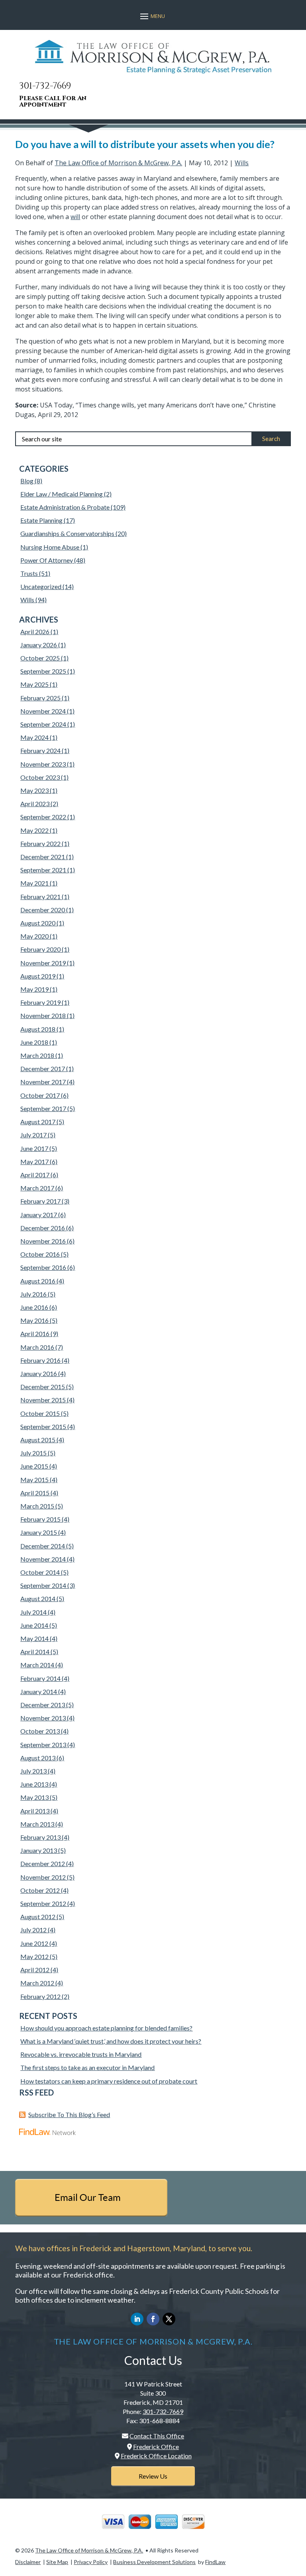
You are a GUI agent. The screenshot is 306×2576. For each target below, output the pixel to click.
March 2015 (37, 1506)
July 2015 (33, 1453)
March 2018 (37, 1055)
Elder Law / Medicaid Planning (62, 494)
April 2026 (35, 632)
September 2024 (43, 724)
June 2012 (34, 1943)
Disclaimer (28, 2562)
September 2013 (43, 1745)
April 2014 (35, 1652)
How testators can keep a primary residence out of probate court (109, 2081)
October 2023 (40, 777)
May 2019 (34, 989)
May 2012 (34, 1956)
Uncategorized (41, 586)
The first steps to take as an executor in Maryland (87, 2067)
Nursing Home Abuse (50, 547)
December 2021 (43, 857)
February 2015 (40, 1519)
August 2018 (38, 1029)
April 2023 (35, 804)
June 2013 (34, 1784)
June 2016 (34, 1307)
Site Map (57, 2562)
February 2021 (40, 897)
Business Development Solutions (154, 2562)
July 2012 (33, 1930)
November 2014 (43, 1559)
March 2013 (37, 1824)
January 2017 (39, 1215)
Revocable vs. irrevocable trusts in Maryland (81, 2054)
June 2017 (34, 1148)
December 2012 (43, 1863)
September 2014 (43, 1585)
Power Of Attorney (47, 560)
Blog (27, 481)
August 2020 (38, 923)
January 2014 (39, 1691)
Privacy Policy (91, 2562)
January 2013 (39, 1850)
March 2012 (37, 1983)
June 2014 (34, 1625)
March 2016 (37, 1347)
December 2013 (43, 1705)
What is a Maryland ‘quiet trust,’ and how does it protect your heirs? (111, 2041)
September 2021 (43, 870)
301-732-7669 (45, 86)
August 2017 (38, 1122)
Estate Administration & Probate (65, 507)
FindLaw (215, 2562)
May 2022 (34, 830)
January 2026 (39, 645)
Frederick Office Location (156, 2456)
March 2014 (37, 1665)
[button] (151, 16)
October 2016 (40, 1254)
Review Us (153, 2476)
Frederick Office (156, 2447)
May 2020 (34, 936)
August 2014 (38, 1598)
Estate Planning (41, 520)
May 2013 (34, 1797)
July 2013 (33, 1771)
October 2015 (40, 1413)
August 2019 (38, 976)
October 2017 (40, 1095)
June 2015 (34, 1466)
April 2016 (35, 1333)
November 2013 (43, 1718)
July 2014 (33, 1612)
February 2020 (40, 949)
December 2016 (43, 1228)
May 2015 (34, 1480)
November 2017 (43, 1082)
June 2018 (34, 1042)
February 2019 (40, 1002)
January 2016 (39, 1373)
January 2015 (39, 1532)
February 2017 (40, 1201)
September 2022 (43, 817)
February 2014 (40, 1678)
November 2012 (43, 1877)
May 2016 (34, 1320)
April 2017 (35, 1175)
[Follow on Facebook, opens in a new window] (153, 2319)
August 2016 (38, 1281)
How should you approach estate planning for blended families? (106, 2028)
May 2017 (34, 1161)
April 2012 (35, 1970)
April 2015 (35, 1493)
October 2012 (40, 1890)
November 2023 (43, 764)
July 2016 (33, 1294)
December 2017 (43, 1069)
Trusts (29, 573)
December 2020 (43, 910)
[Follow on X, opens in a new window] (169, 2319)
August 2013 (38, 1758)
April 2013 (35, 1811)
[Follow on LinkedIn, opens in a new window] (137, 2319)
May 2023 (34, 790)
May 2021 (34, 883)
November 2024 (43, 711)
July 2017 (33, 1135)
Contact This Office (157, 2436)
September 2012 (43, 1903)
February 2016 (40, 1360)
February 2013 (40, 1837)
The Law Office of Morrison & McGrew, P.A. (118, 163)
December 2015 (43, 1387)
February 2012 (40, 1996)
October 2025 (40, 658)
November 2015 (43, 1400)
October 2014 (40, 1572)
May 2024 (34, 737)
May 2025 (34, 684)
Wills (242, 163)
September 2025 (43, 671)
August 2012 (38, 1917)
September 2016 (43, 1267)
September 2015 (43, 1426)
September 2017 (43, 1108)
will (75, 217)
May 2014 (34, 1638)
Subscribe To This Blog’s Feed (69, 2114)
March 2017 (37, 1188)
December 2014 (43, 1546)
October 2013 (40, 1731)
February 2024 (40, 750)
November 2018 (43, 1015)
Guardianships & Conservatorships (67, 533)
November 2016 (43, 1241)
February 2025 (40, 698)
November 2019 (43, 963)
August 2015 (38, 1440)
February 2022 (40, 843)
